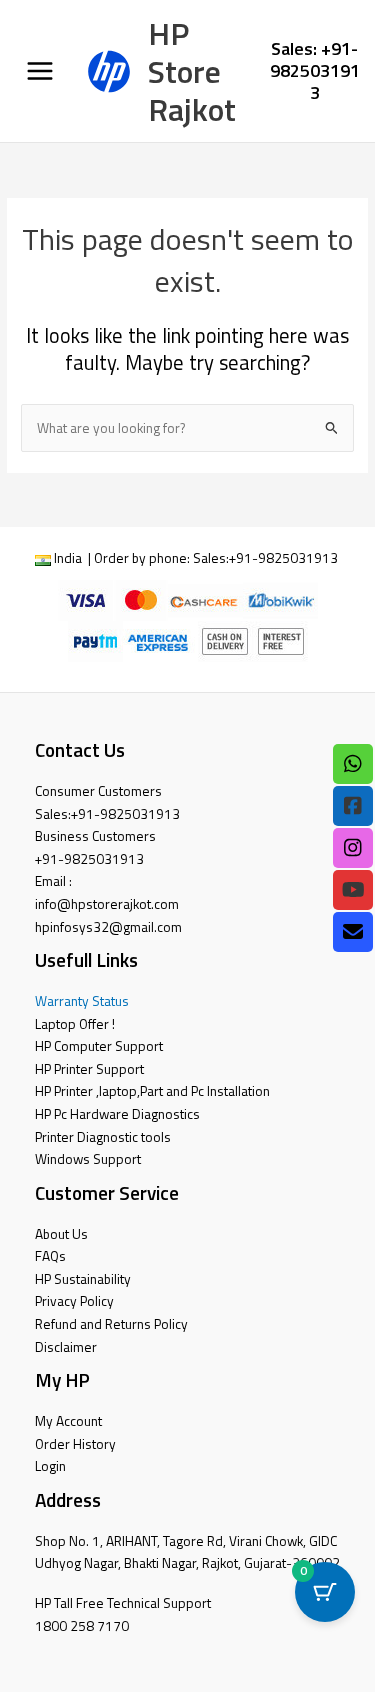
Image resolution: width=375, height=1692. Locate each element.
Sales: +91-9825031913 (315, 70)
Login (50, 1466)
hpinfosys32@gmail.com (108, 927)
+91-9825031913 (283, 558)
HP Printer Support (89, 1069)
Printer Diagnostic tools (103, 1137)
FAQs (50, 1256)
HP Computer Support (99, 1046)
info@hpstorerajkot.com (107, 904)
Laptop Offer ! (75, 1024)
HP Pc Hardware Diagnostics (117, 1114)
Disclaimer (66, 1347)
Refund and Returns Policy (111, 1324)
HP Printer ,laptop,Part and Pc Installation (152, 1091)
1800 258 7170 (82, 1626)
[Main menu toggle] (39, 71)
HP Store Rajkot (192, 71)
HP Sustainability (83, 1279)
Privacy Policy (74, 1301)
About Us (61, 1234)
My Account (68, 1421)
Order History (75, 1444)
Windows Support (88, 1159)
